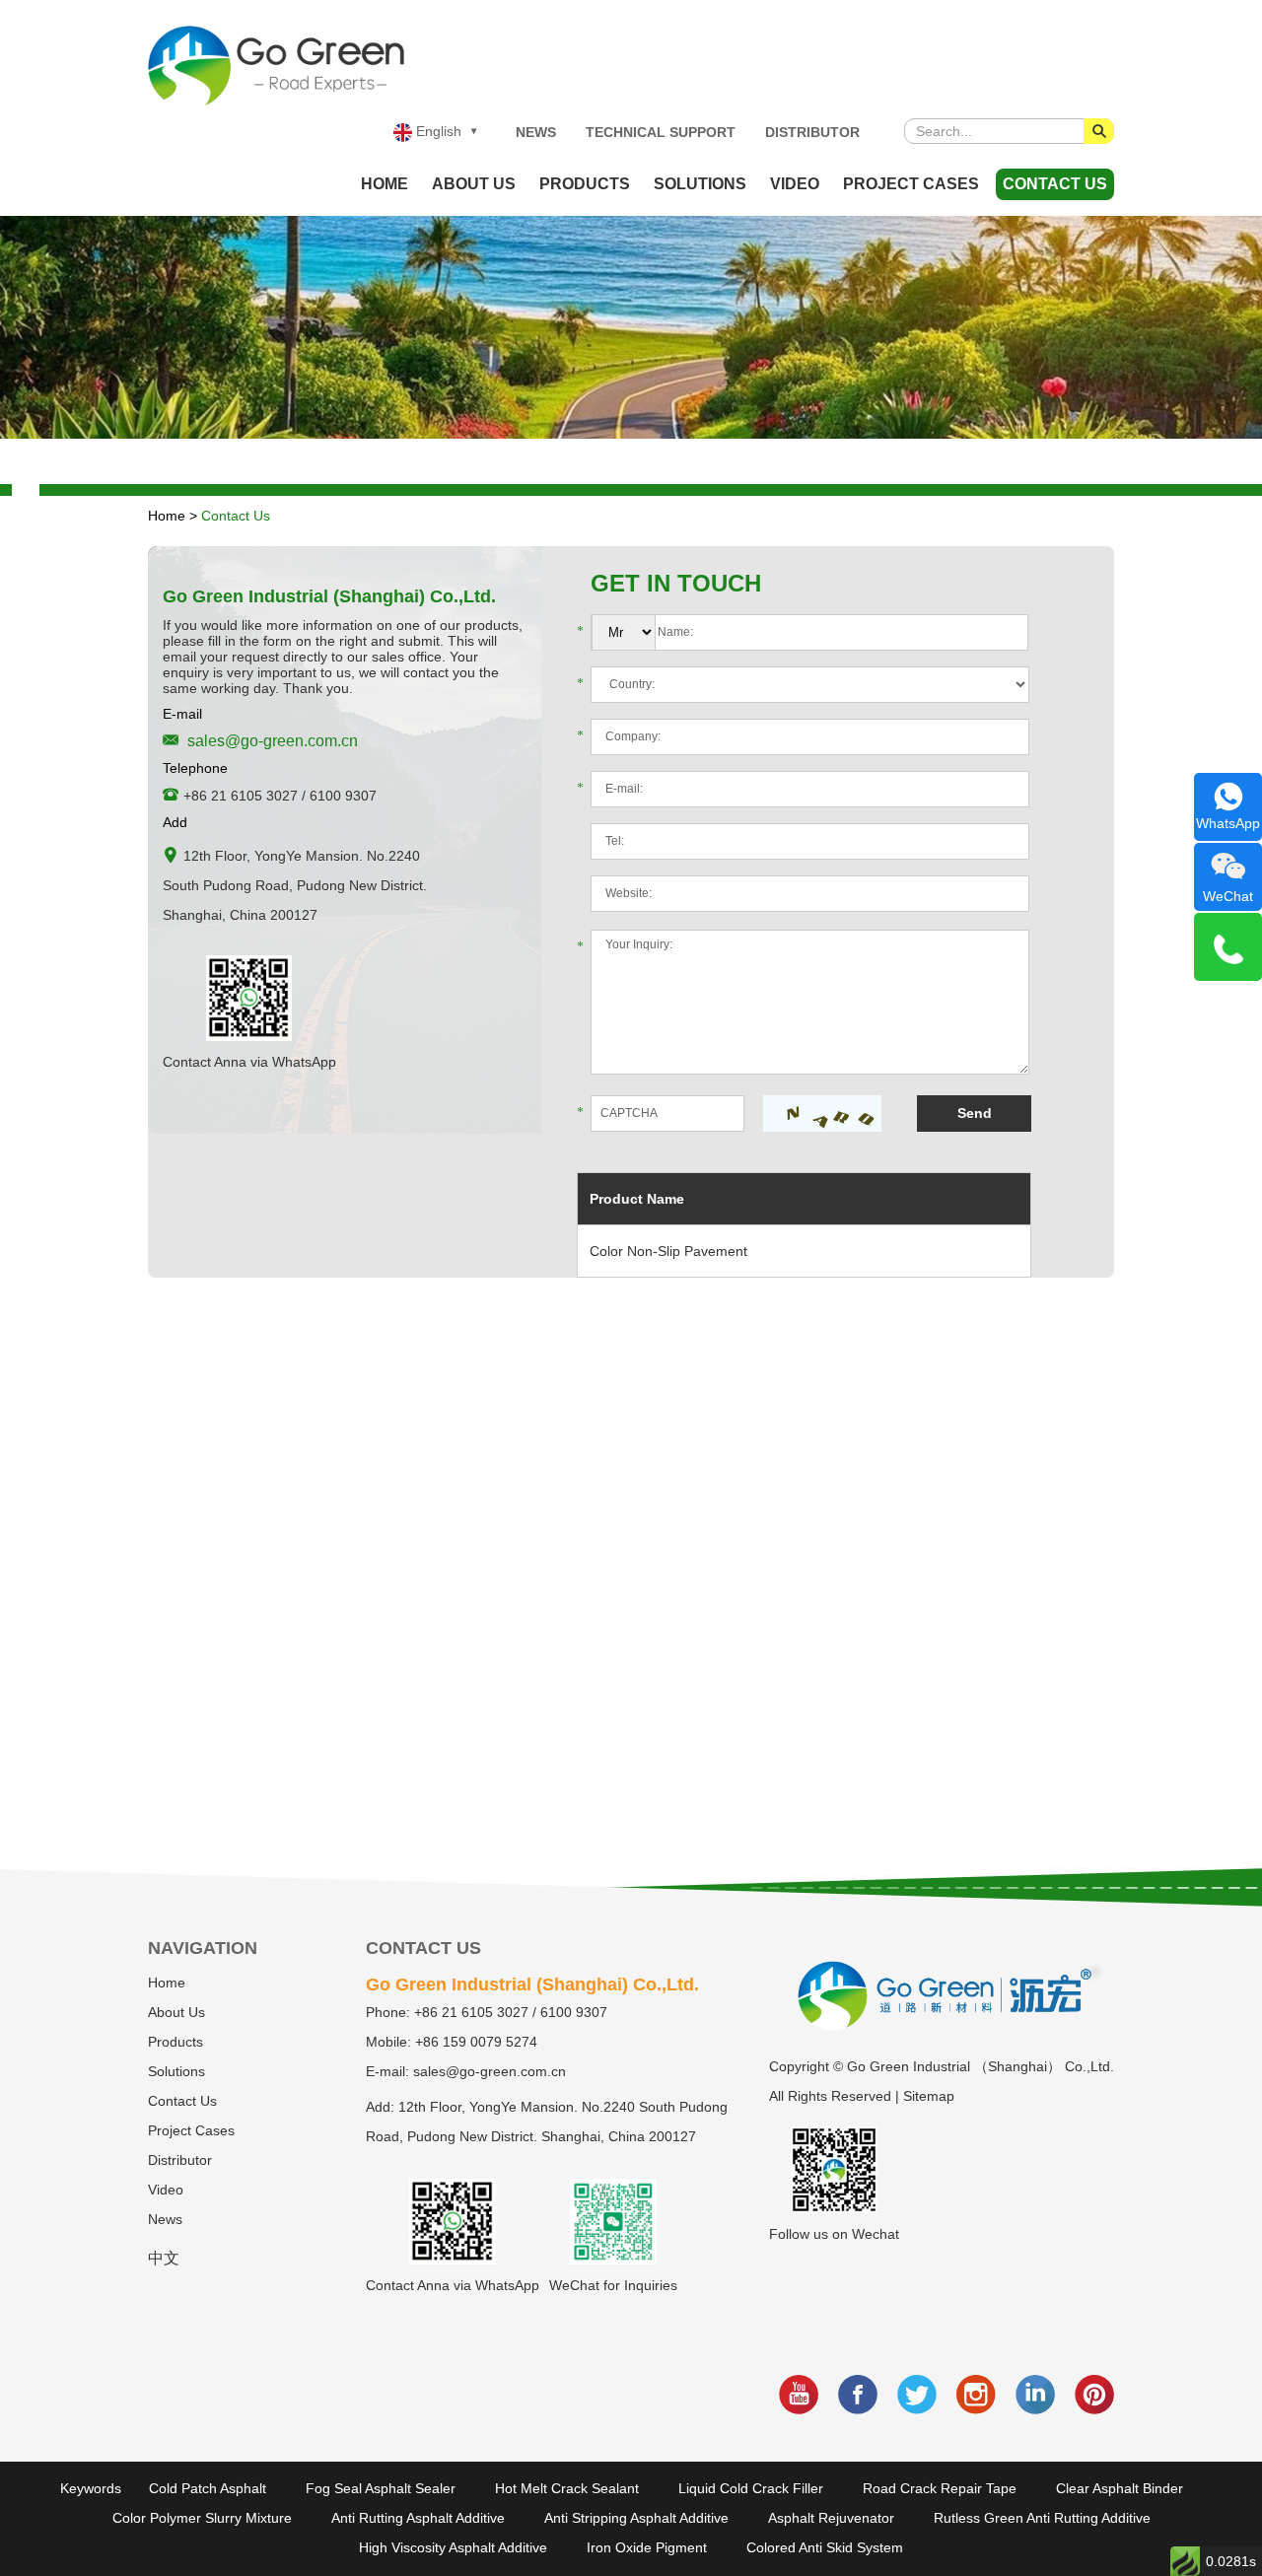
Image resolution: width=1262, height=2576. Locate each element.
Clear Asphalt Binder (1120, 2488)
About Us (474, 184)
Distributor (812, 132)
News (536, 132)
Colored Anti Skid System (825, 2547)
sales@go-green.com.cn (273, 741)
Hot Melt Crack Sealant (567, 2488)
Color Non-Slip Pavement (668, 1251)
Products (585, 184)
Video (795, 184)
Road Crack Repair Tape (940, 2488)
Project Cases (911, 184)
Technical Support (661, 132)
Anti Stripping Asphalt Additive (636, 2518)
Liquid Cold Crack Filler (751, 2488)
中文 (164, 2258)
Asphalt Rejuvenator (831, 2518)
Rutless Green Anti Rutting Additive (1042, 2518)
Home (385, 184)
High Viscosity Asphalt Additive (453, 2547)
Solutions (700, 184)
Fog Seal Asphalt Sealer (381, 2488)
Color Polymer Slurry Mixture (202, 2518)
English (437, 131)
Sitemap (929, 2096)
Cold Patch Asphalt (208, 2488)
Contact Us (1055, 184)
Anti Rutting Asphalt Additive (418, 2518)
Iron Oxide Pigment (647, 2547)
